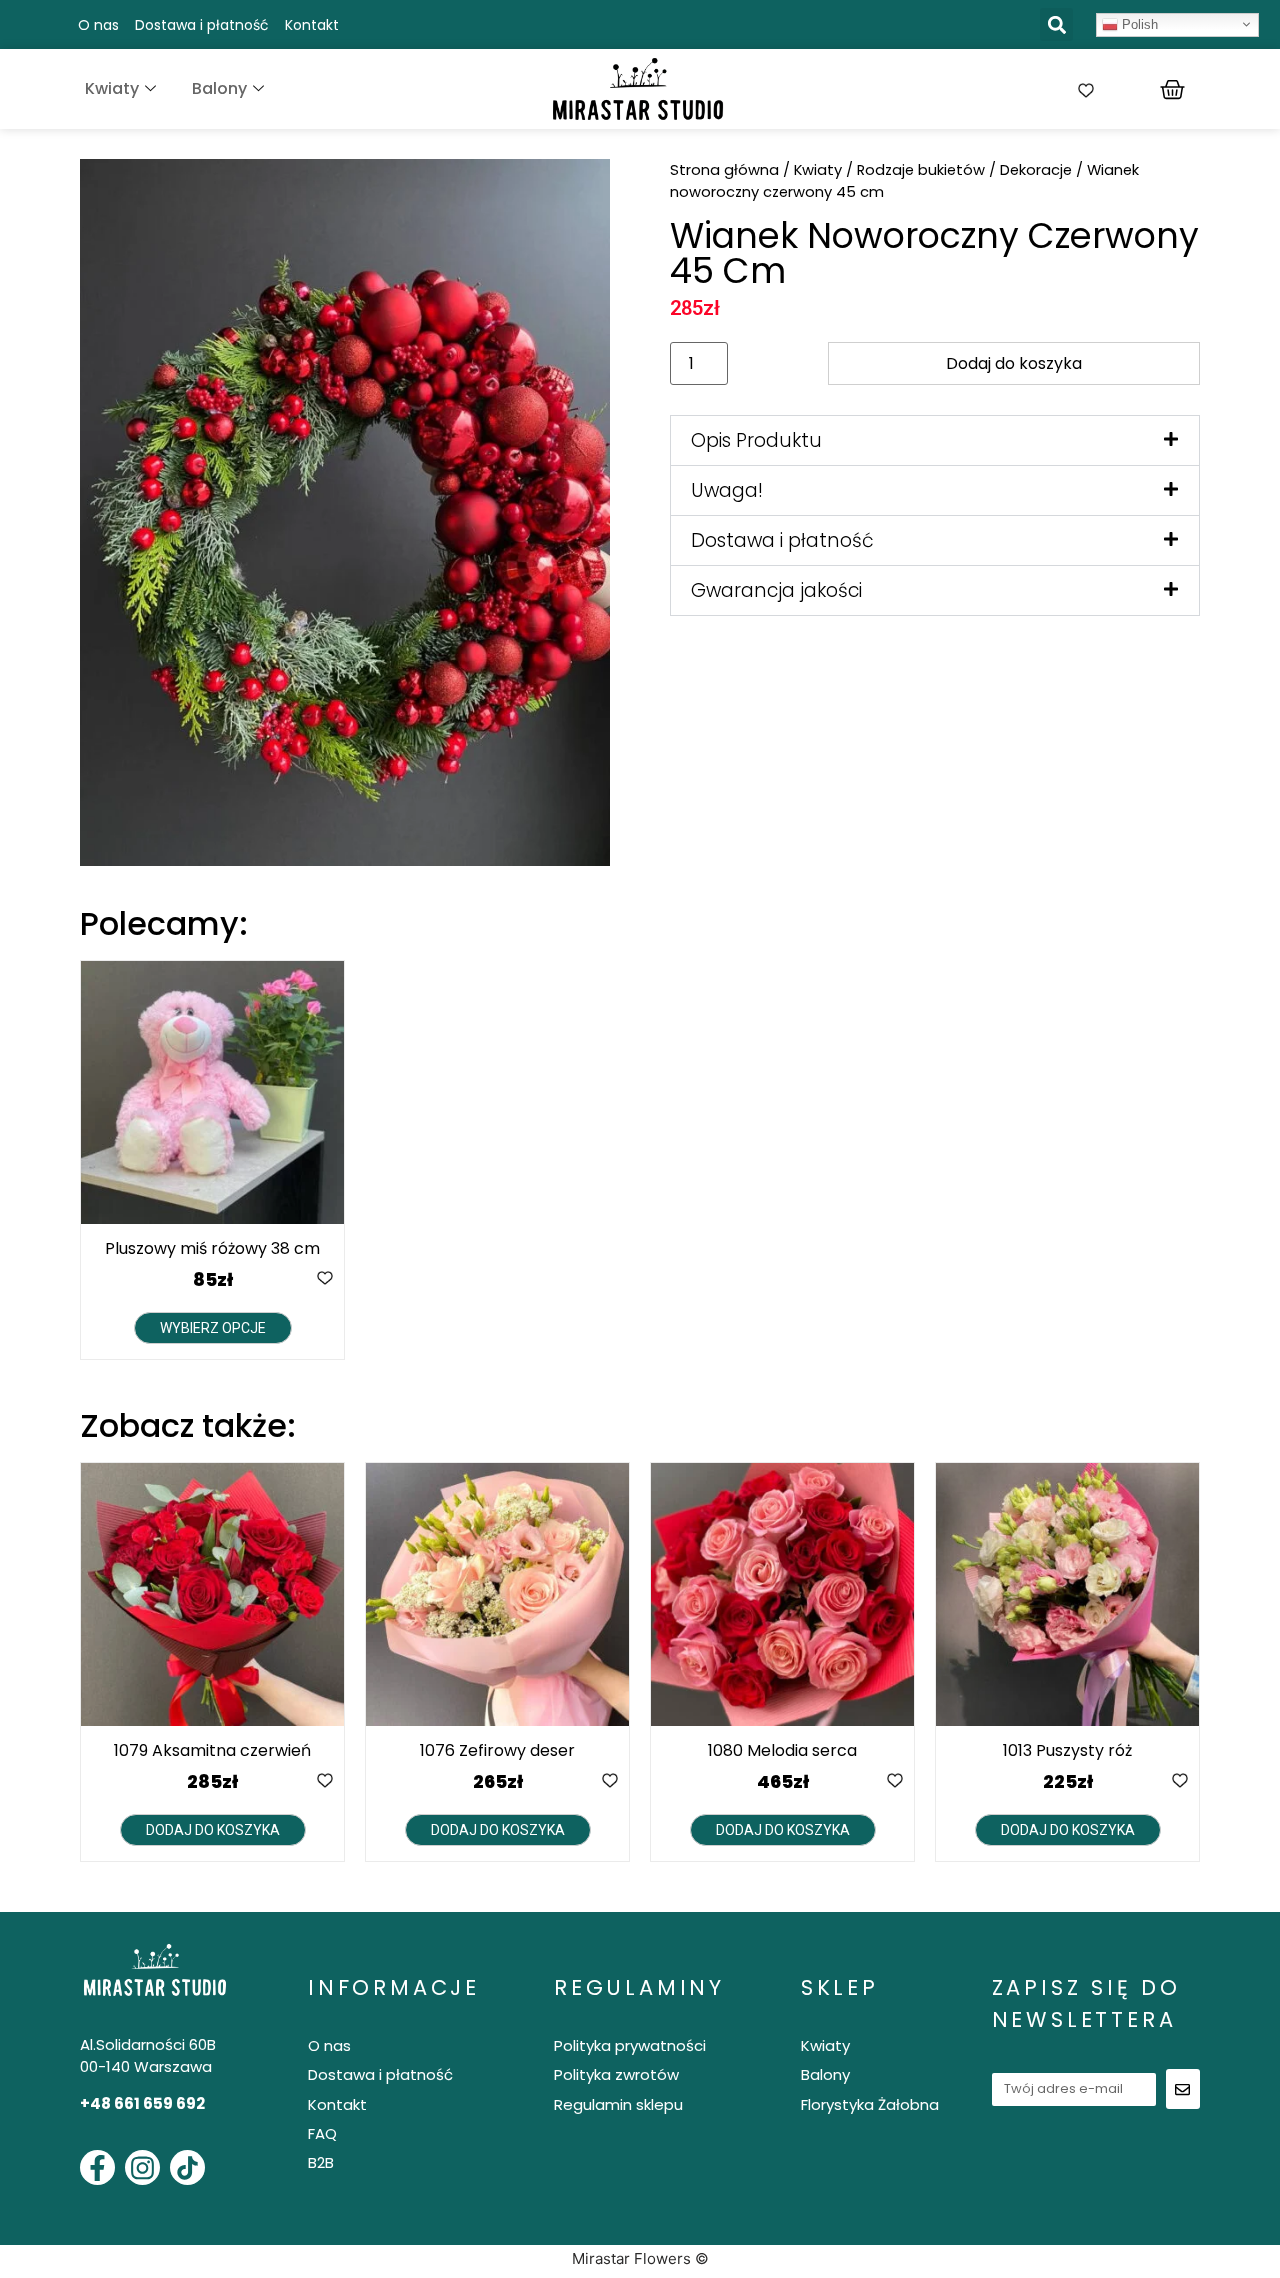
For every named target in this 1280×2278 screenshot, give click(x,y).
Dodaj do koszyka (1014, 363)
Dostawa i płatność (202, 25)
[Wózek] (1172, 89)
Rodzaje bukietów (921, 170)
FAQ (322, 2133)
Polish (1138, 23)
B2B (321, 2162)
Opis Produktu (756, 440)
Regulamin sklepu (618, 2104)
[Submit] (1183, 2089)
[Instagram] (142, 2167)
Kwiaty (112, 88)
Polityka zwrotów (616, 2074)
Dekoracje (1036, 170)
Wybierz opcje (213, 1328)
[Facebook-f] (97, 2167)
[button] (1056, 24)
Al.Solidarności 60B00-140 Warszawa (148, 2056)
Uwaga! (727, 490)
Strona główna (724, 170)
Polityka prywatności (630, 2045)
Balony (219, 88)
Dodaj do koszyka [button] (213, 1830)
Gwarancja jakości (776, 590)
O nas (98, 25)
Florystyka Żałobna (870, 2104)
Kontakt (312, 25)
